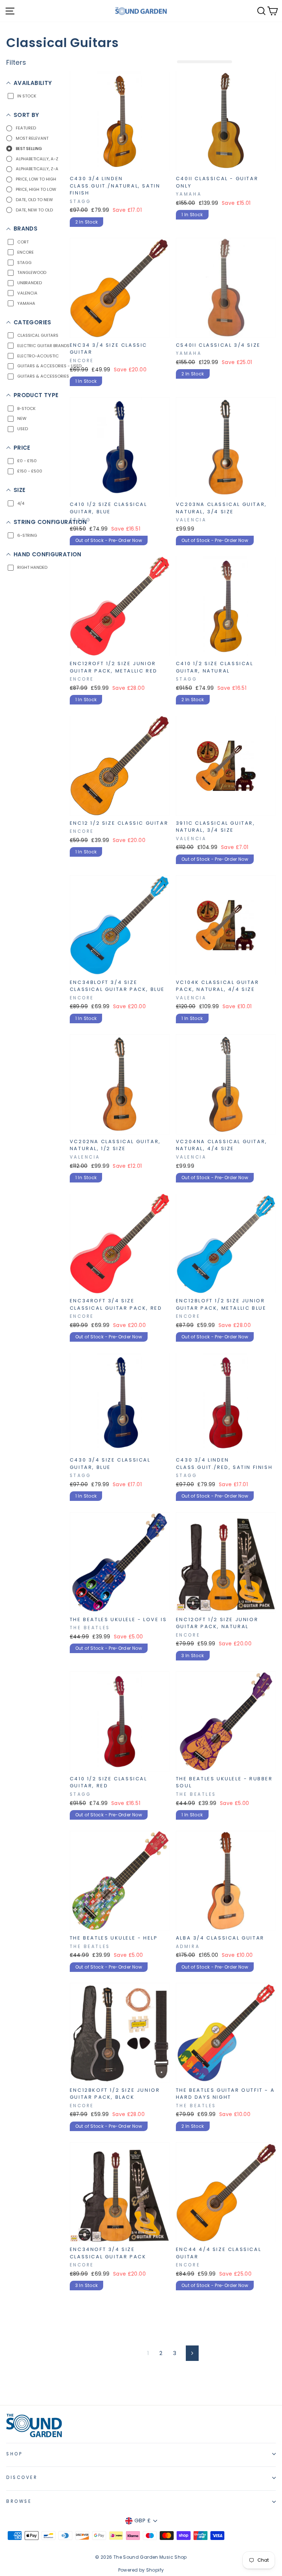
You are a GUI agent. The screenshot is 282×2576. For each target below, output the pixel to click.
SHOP (14, 2454)
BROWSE (19, 2501)
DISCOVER (22, 2477)
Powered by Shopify (141, 2570)
